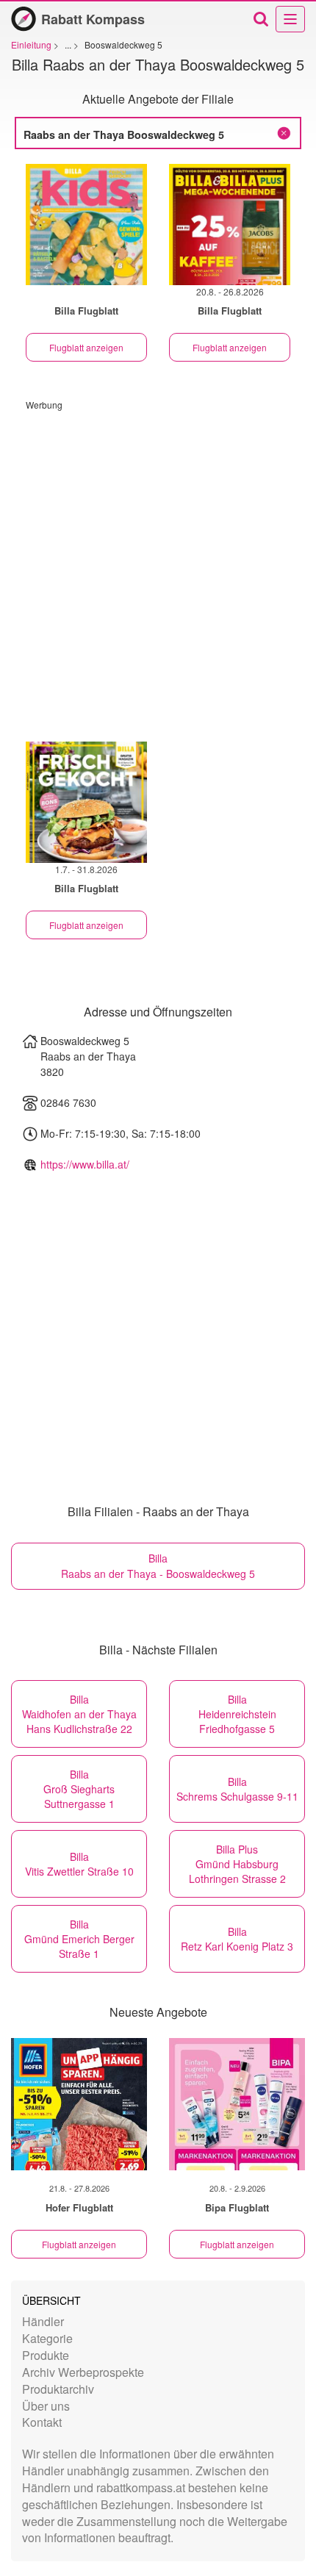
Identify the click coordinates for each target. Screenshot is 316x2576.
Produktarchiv (58, 2389)
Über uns (46, 2406)
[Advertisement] (158, 569)
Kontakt (42, 2422)
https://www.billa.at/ (85, 1164)
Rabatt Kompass (93, 19)
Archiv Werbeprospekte (83, 2372)
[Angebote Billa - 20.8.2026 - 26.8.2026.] (230, 225)
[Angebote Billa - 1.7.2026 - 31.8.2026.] (86, 802)
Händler (43, 2321)
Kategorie (47, 2338)
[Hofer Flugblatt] (79, 2104)
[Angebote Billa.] (86, 225)
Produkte (46, 2355)
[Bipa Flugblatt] (237, 2104)
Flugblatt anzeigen (86, 347)
